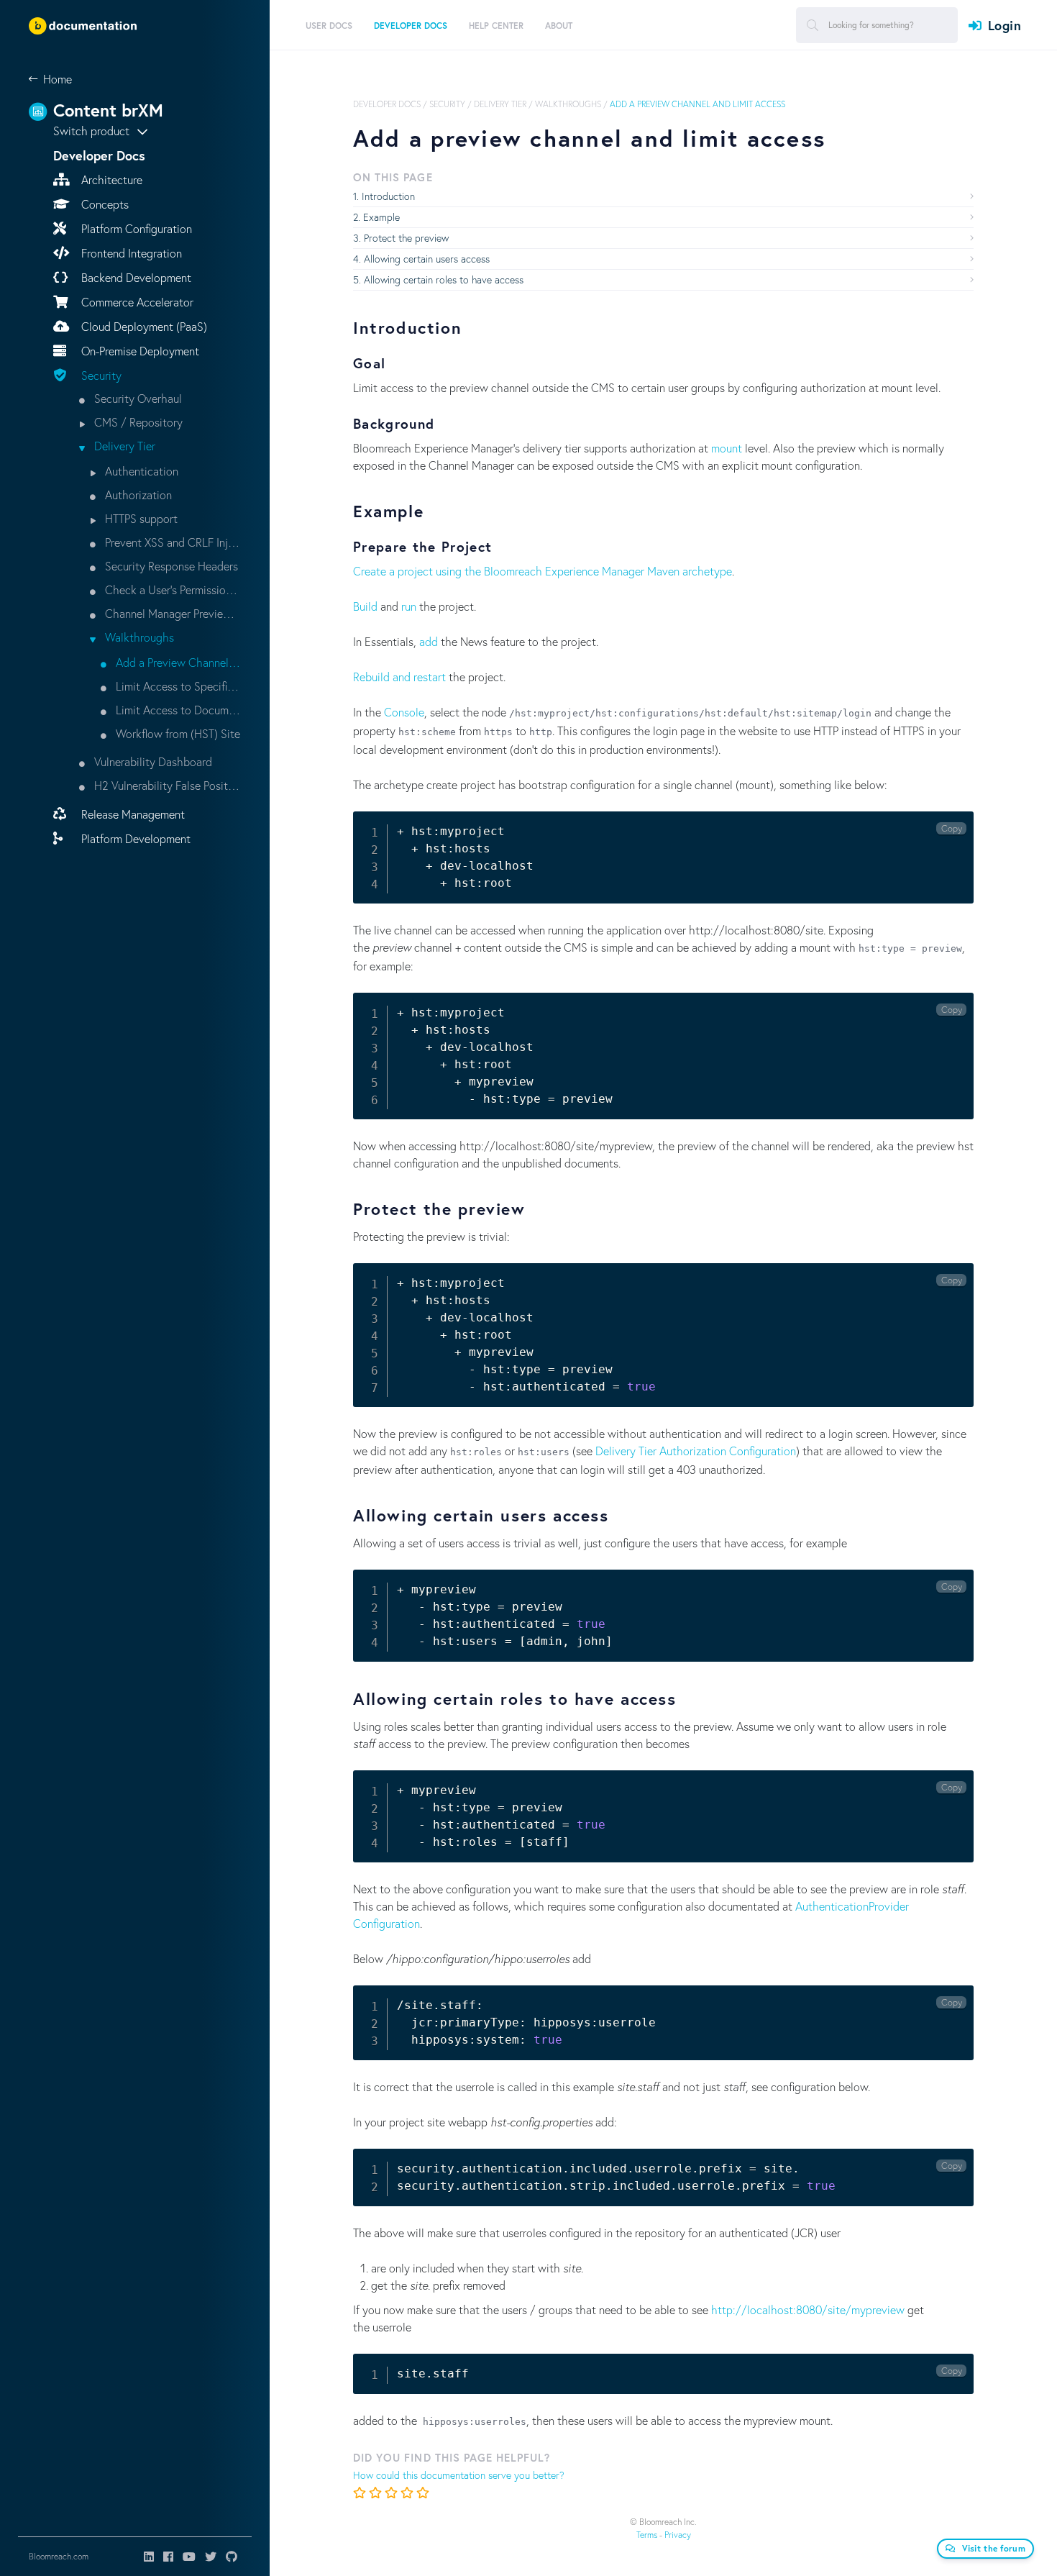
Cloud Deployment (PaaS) (143, 326)
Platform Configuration (135, 228)
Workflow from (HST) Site (177, 733)
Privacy (678, 2535)
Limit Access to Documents (177, 710)
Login (1005, 25)
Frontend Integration (130, 253)
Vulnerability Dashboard (152, 761)
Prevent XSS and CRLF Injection (171, 542)
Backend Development (135, 277)
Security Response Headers (170, 566)
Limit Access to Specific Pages (177, 686)
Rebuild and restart (399, 677)
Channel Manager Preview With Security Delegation (171, 613)
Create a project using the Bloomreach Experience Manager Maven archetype (543, 571)
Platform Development (134, 838)
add (429, 641)
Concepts (104, 204)
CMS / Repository (137, 422)
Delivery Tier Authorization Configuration (696, 1451)
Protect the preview (406, 238)
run (409, 606)
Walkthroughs (138, 637)
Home (58, 79)
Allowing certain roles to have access (444, 279)
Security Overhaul (137, 398)
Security (100, 375)
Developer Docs (387, 104)
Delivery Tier (123, 446)
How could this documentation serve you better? (459, 2475)
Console (404, 712)
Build (365, 606)
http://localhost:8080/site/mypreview (808, 2309)
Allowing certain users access (427, 259)
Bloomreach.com (59, 2556)
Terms (647, 2535)
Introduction (388, 196)
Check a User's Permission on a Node (171, 590)
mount (727, 448)
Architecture (110, 179)
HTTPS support (140, 518)
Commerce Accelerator (136, 302)
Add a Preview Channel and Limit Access (177, 662)
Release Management (132, 814)
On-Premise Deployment (139, 351)
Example (381, 217)
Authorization (137, 495)
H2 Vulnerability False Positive (166, 785)
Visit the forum (994, 2548)
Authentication (140, 471)
